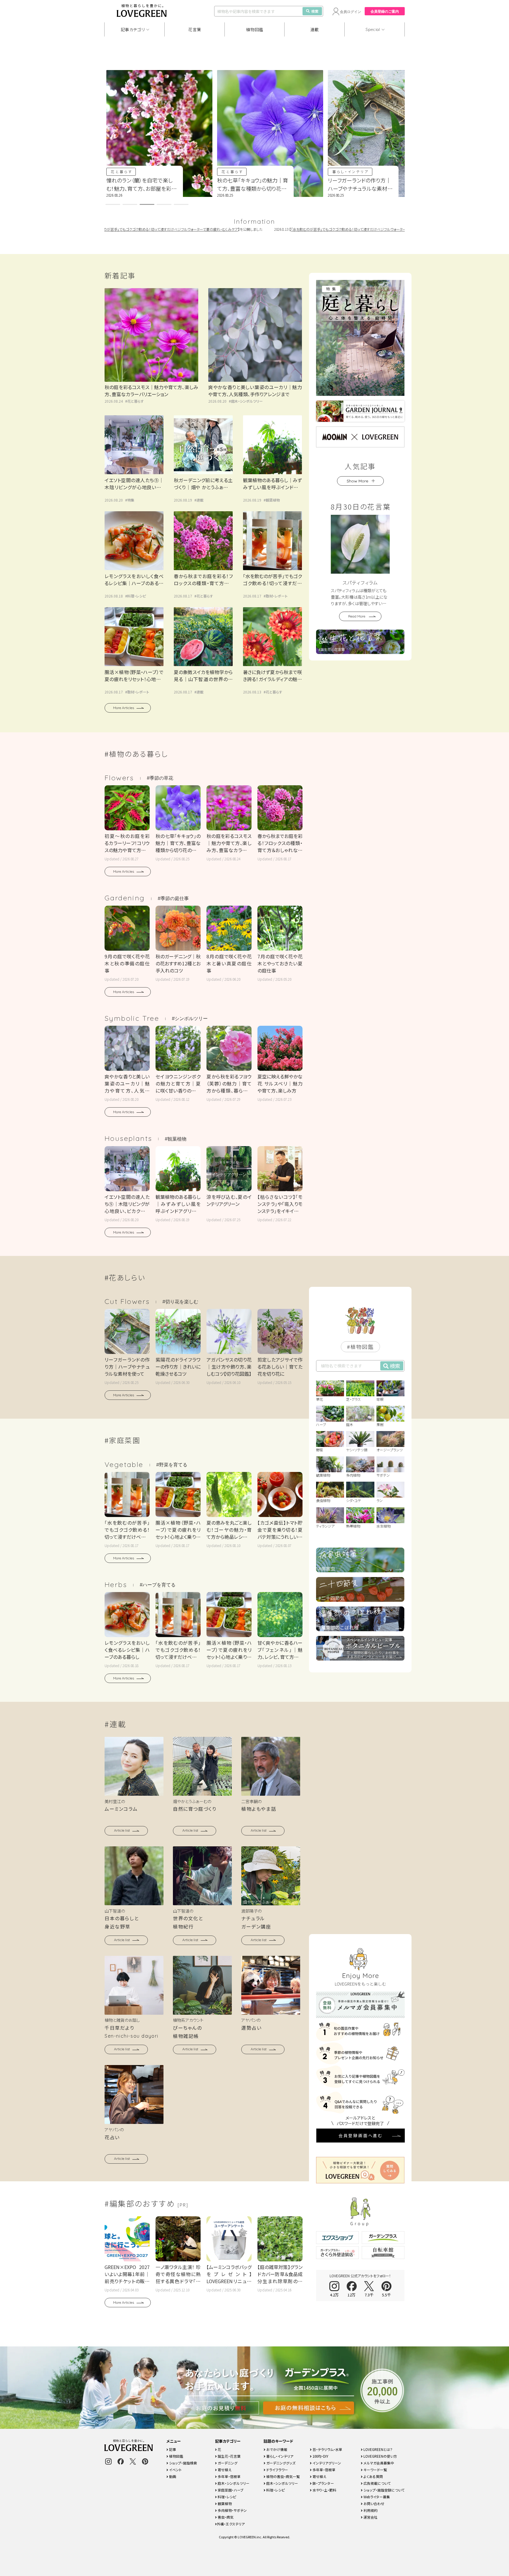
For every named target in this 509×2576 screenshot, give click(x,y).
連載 (315, 29)
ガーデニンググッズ (280, 2463)
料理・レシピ (137, 596)
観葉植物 (273, 500)
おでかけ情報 (276, 2449)
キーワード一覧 (375, 2470)
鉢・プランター (323, 2483)
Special (373, 29)
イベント (175, 2470)
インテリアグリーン (326, 2463)
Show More (357, 481)
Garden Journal (352, 171)
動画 (172, 2476)
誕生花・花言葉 (229, 2456)
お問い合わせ (374, 2503)
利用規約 (370, 2510)
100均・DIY (320, 2456)
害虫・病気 (225, 2517)
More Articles (124, 708)
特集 (131, 500)
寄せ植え (224, 2470)
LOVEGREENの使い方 (380, 2456)
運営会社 (370, 2517)
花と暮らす (122, 171)
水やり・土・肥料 (324, 2490)
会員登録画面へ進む (361, 2135)
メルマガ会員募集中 (378, 2463)
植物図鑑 (255, 29)
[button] (113, 204)
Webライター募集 (376, 2497)
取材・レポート (277, 596)
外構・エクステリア (231, 2524)
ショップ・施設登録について (384, 2490)
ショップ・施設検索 (183, 2463)
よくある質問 (373, 2476)
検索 (315, 11)
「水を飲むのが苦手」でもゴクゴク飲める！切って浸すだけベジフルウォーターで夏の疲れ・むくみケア (306, 229)
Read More (357, 616)
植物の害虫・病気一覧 (283, 2476)
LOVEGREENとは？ (378, 2449)
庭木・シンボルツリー (247, 401)
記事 (172, 2449)
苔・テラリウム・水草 (327, 2449)
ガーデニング (227, 2463)
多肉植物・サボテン (232, 2510)
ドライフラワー (277, 2470)
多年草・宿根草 (229, 2476)
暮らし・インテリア (240, 171)
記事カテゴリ (133, 29)
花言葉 (195, 29)
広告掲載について (377, 2483)
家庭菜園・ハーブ (230, 2490)
